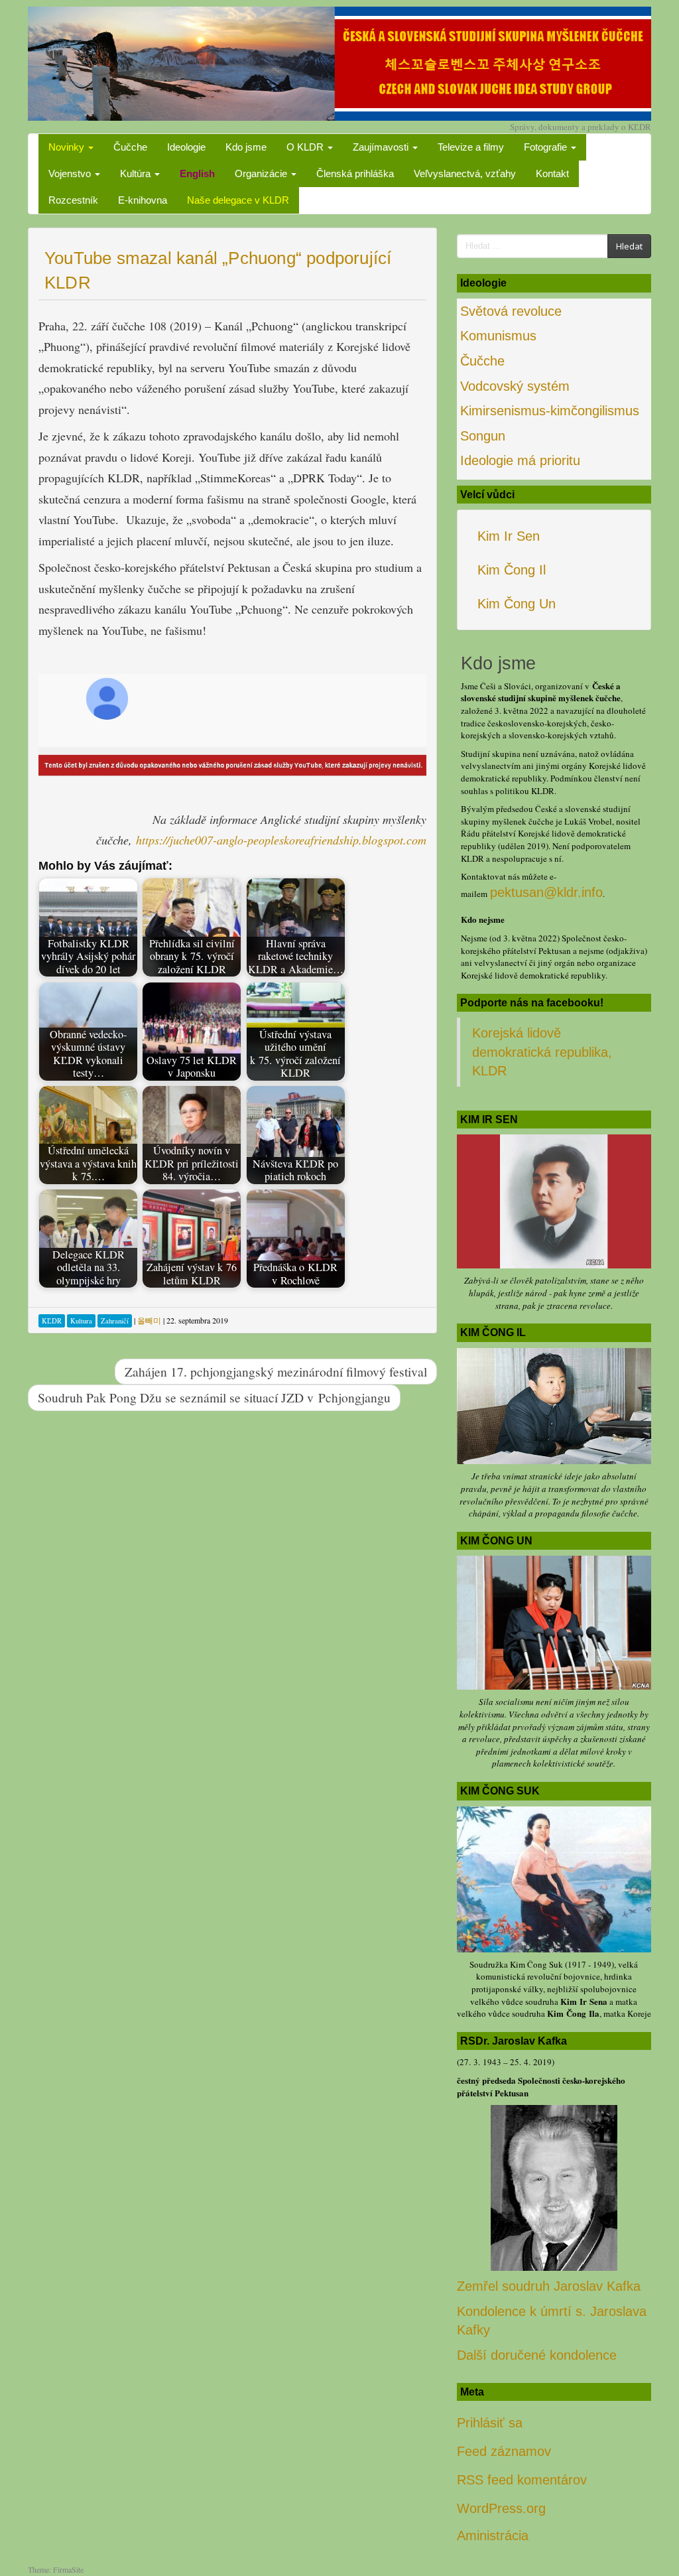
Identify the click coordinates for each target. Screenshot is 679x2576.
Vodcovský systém (515, 386)
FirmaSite (68, 2569)
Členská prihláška (355, 173)
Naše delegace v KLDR (238, 200)
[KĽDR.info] (339, 62)
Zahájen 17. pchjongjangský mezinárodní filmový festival (276, 1371)
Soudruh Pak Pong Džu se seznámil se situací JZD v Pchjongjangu (214, 1397)
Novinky (68, 147)
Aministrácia (493, 2536)
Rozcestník (73, 200)
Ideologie (186, 147)
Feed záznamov (504, 2451)
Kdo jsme (246, 147)
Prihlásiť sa (490, 2423)
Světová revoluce (511, 311)
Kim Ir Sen (509, 536)
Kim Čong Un (517, 604)
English (197, 173)
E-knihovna (143, 200)
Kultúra (137, 173)
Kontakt (552, 173)
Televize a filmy (471, 147)
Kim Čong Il (512, 570)
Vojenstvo (71, 173)
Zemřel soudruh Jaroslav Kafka (549, 2286)
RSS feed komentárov (522, 2480)
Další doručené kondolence (537, 2355)
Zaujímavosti (382, 147)
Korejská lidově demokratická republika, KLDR (542, 1052)
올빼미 (149, 1320)
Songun (483, 436)
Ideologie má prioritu (520, 460)
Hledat (629, 246)
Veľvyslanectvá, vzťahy (465, 173)
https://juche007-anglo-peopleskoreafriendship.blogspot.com (279, 840)
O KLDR (306, 147)
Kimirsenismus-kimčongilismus (550, 411)
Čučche (130, 147)
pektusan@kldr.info (546, 892)
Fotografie (547, 147)
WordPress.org (501, 2508)
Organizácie (262, 173)
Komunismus (498, 336)
